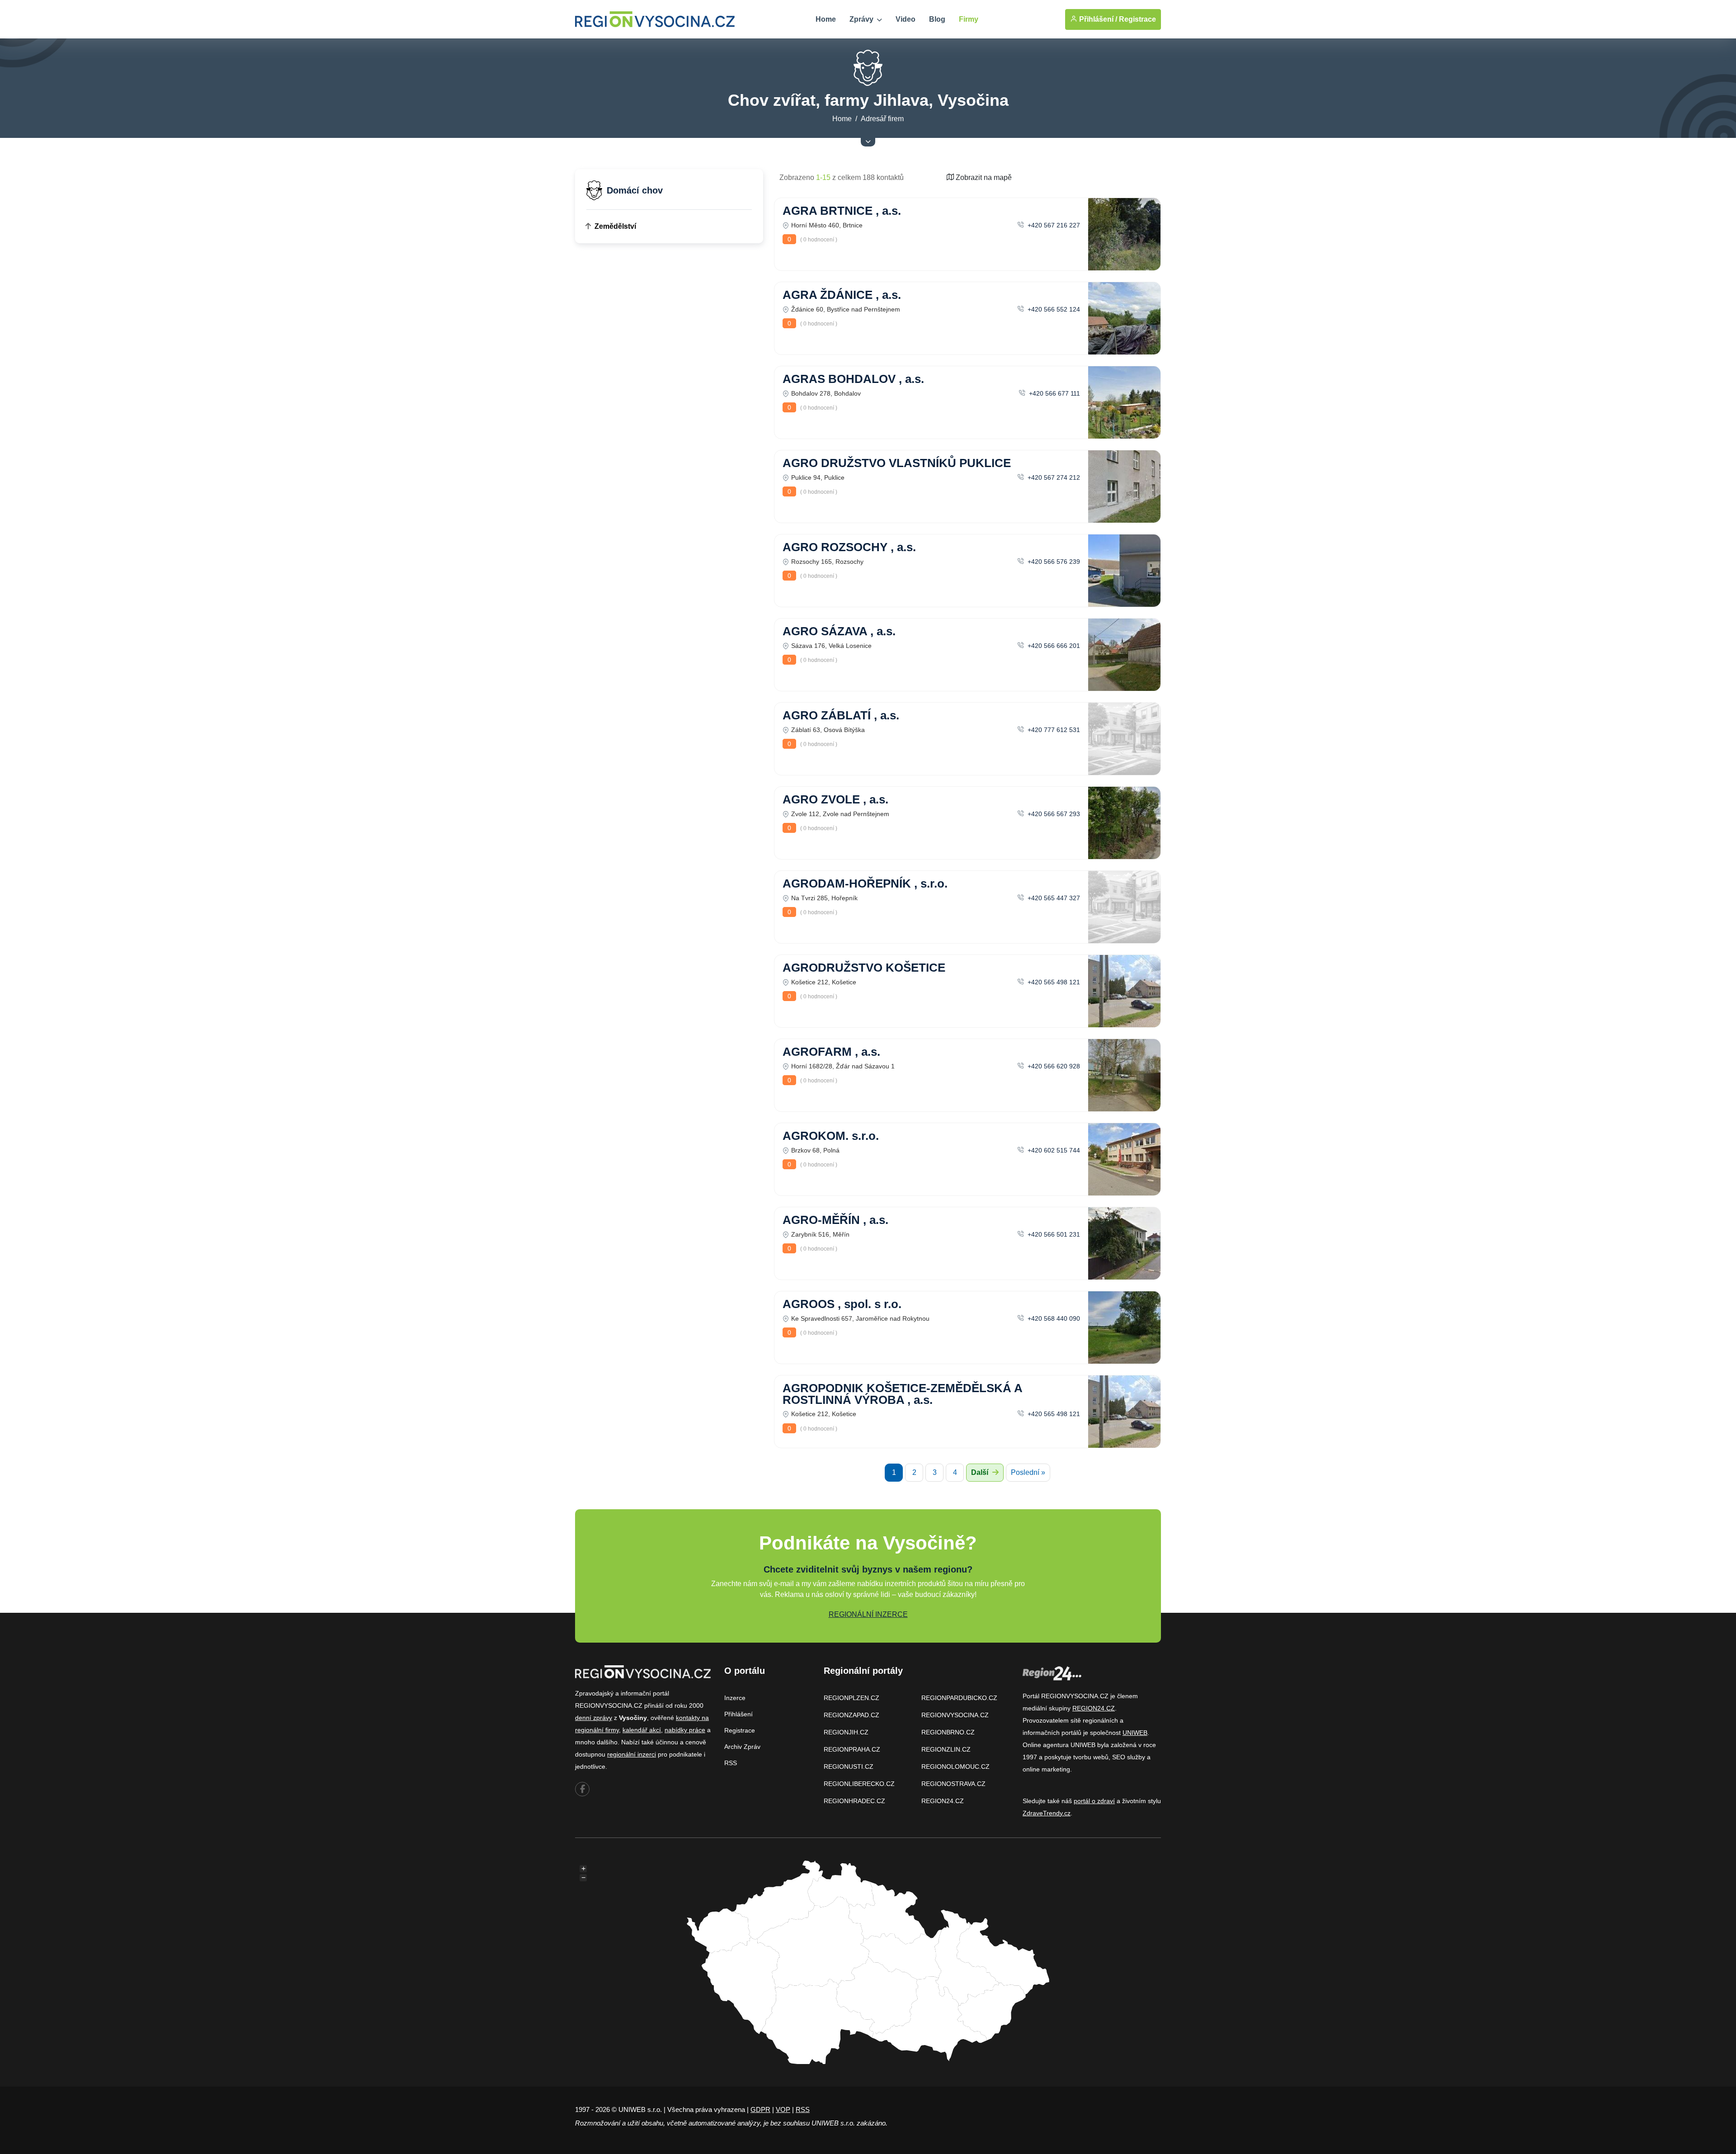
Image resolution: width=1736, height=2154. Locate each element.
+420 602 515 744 (1053, 1150)
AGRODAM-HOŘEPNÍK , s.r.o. (865, 883)
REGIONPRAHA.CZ (852, 1749)
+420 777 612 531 (1053, 730)
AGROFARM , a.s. (831, 1052)
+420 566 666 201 (1053, 646)
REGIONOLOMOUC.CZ (955, 1767)
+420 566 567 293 (1053, 814)
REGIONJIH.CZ (846, 1732)
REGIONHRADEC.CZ (854, 1801)
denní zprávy (594, 1718)
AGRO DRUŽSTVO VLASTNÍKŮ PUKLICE (897, 463)
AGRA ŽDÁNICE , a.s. (842, 295)
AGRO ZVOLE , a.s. (835, 799)
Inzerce (735, 1698)
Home (826, 19)
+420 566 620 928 (1053, 1066)
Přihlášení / (1097, 19)
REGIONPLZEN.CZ (851, 1698)
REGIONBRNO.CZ (948, 1732)
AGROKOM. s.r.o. (831, 1136)
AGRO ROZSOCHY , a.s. (849, 547)
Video (906, 19)
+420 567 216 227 (1053, 225)
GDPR (760, 2109)
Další (981, 1472)
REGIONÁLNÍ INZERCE (868, 1614)
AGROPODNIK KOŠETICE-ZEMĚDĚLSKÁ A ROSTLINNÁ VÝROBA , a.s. (902, 1394)
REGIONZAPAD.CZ (851, 1715)
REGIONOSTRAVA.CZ (953, 1784)
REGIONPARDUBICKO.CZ (959, 1698)
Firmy (969, 19)
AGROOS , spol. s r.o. (842, 1304)
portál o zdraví (1094, 1801)
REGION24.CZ (943, 1801)
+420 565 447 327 (1053, 898)
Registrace (1137, 19)
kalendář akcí (642, 1730)
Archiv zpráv (742, 1747)
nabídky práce (685, 1730)
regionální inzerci (632, 1754)
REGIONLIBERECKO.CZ (859, 1784)
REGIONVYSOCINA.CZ (955, 1715)
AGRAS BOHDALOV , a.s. (853, 379)
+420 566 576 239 (1053, 562)
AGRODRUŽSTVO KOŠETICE (864, 968)
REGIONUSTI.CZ (849, 1767)
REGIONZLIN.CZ (946, 1749)
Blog (937, 19)
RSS (731, 1763)
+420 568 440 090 (1053, 1318)
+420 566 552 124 (1053, 309)
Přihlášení (738, 1714)
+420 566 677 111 (1054, 393)
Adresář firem (882, 119)
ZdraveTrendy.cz (1047, 1813)
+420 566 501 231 (1053, 1234)
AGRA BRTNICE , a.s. (842, 211)
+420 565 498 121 (1053, 982)
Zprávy (862, 19)
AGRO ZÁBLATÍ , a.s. (841, 715)
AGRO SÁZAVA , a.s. (839, 631)
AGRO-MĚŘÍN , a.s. (835, 1220)
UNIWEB (1135, 1733)
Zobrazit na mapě (983, 177)
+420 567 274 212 (1053, 477)
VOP (783, 2109)
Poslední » (1028, 1472)
